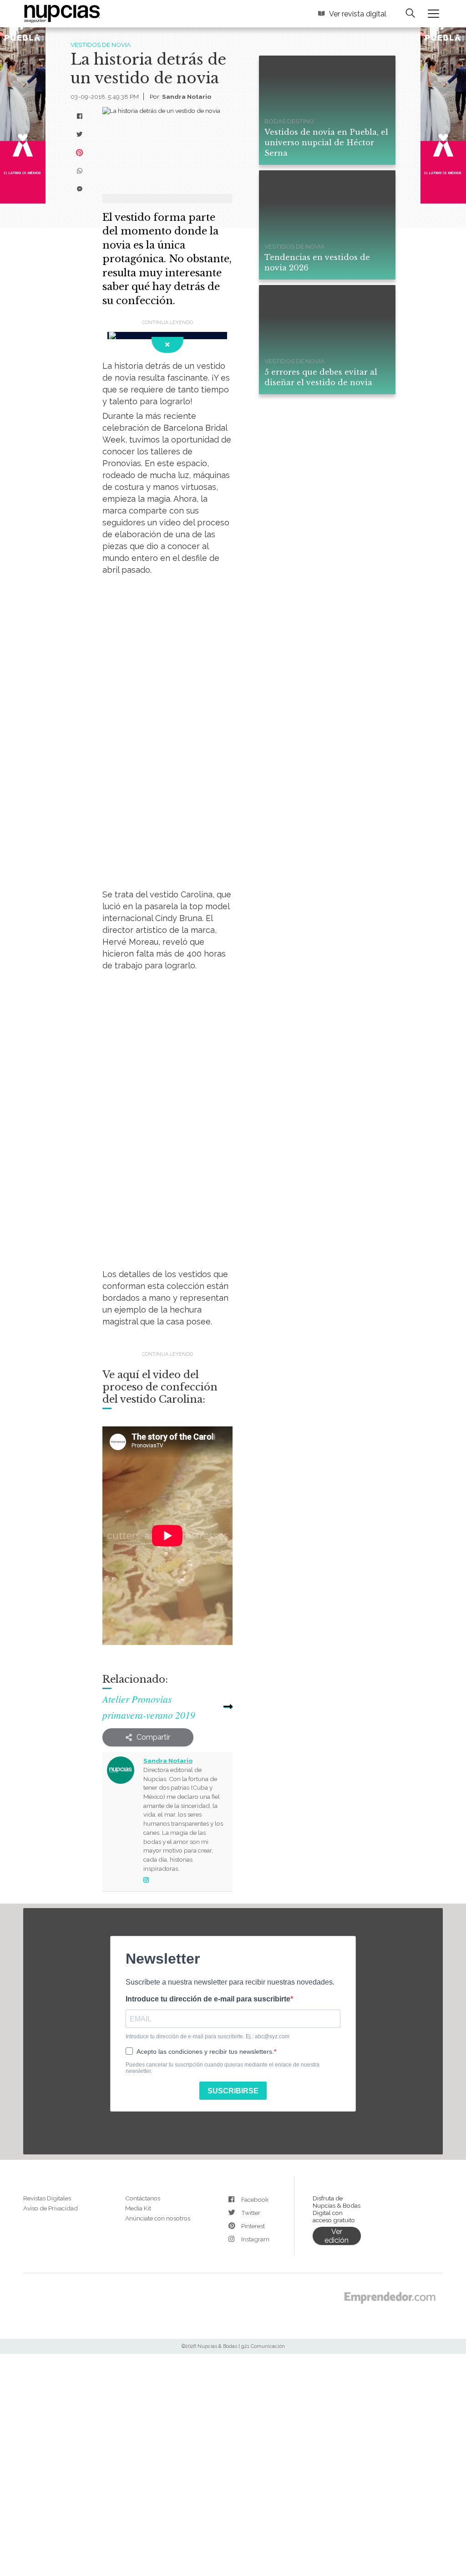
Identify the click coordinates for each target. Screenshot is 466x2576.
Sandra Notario (182, 93)
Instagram (255, 2138)
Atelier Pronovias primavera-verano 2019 (157, 1621)
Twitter (250, 2111)
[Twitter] (80, 131)
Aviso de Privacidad (50, 2105)
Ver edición (337, 2132)
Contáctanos (142, 2096)
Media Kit (137, 2105)
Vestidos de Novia (99, 44)
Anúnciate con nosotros (157, 2115)
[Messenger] (80, 185)
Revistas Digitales (47, 2096)
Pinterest (253, 2125)
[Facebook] (80, 112)
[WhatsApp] (80, 167)
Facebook (254, 2098)
